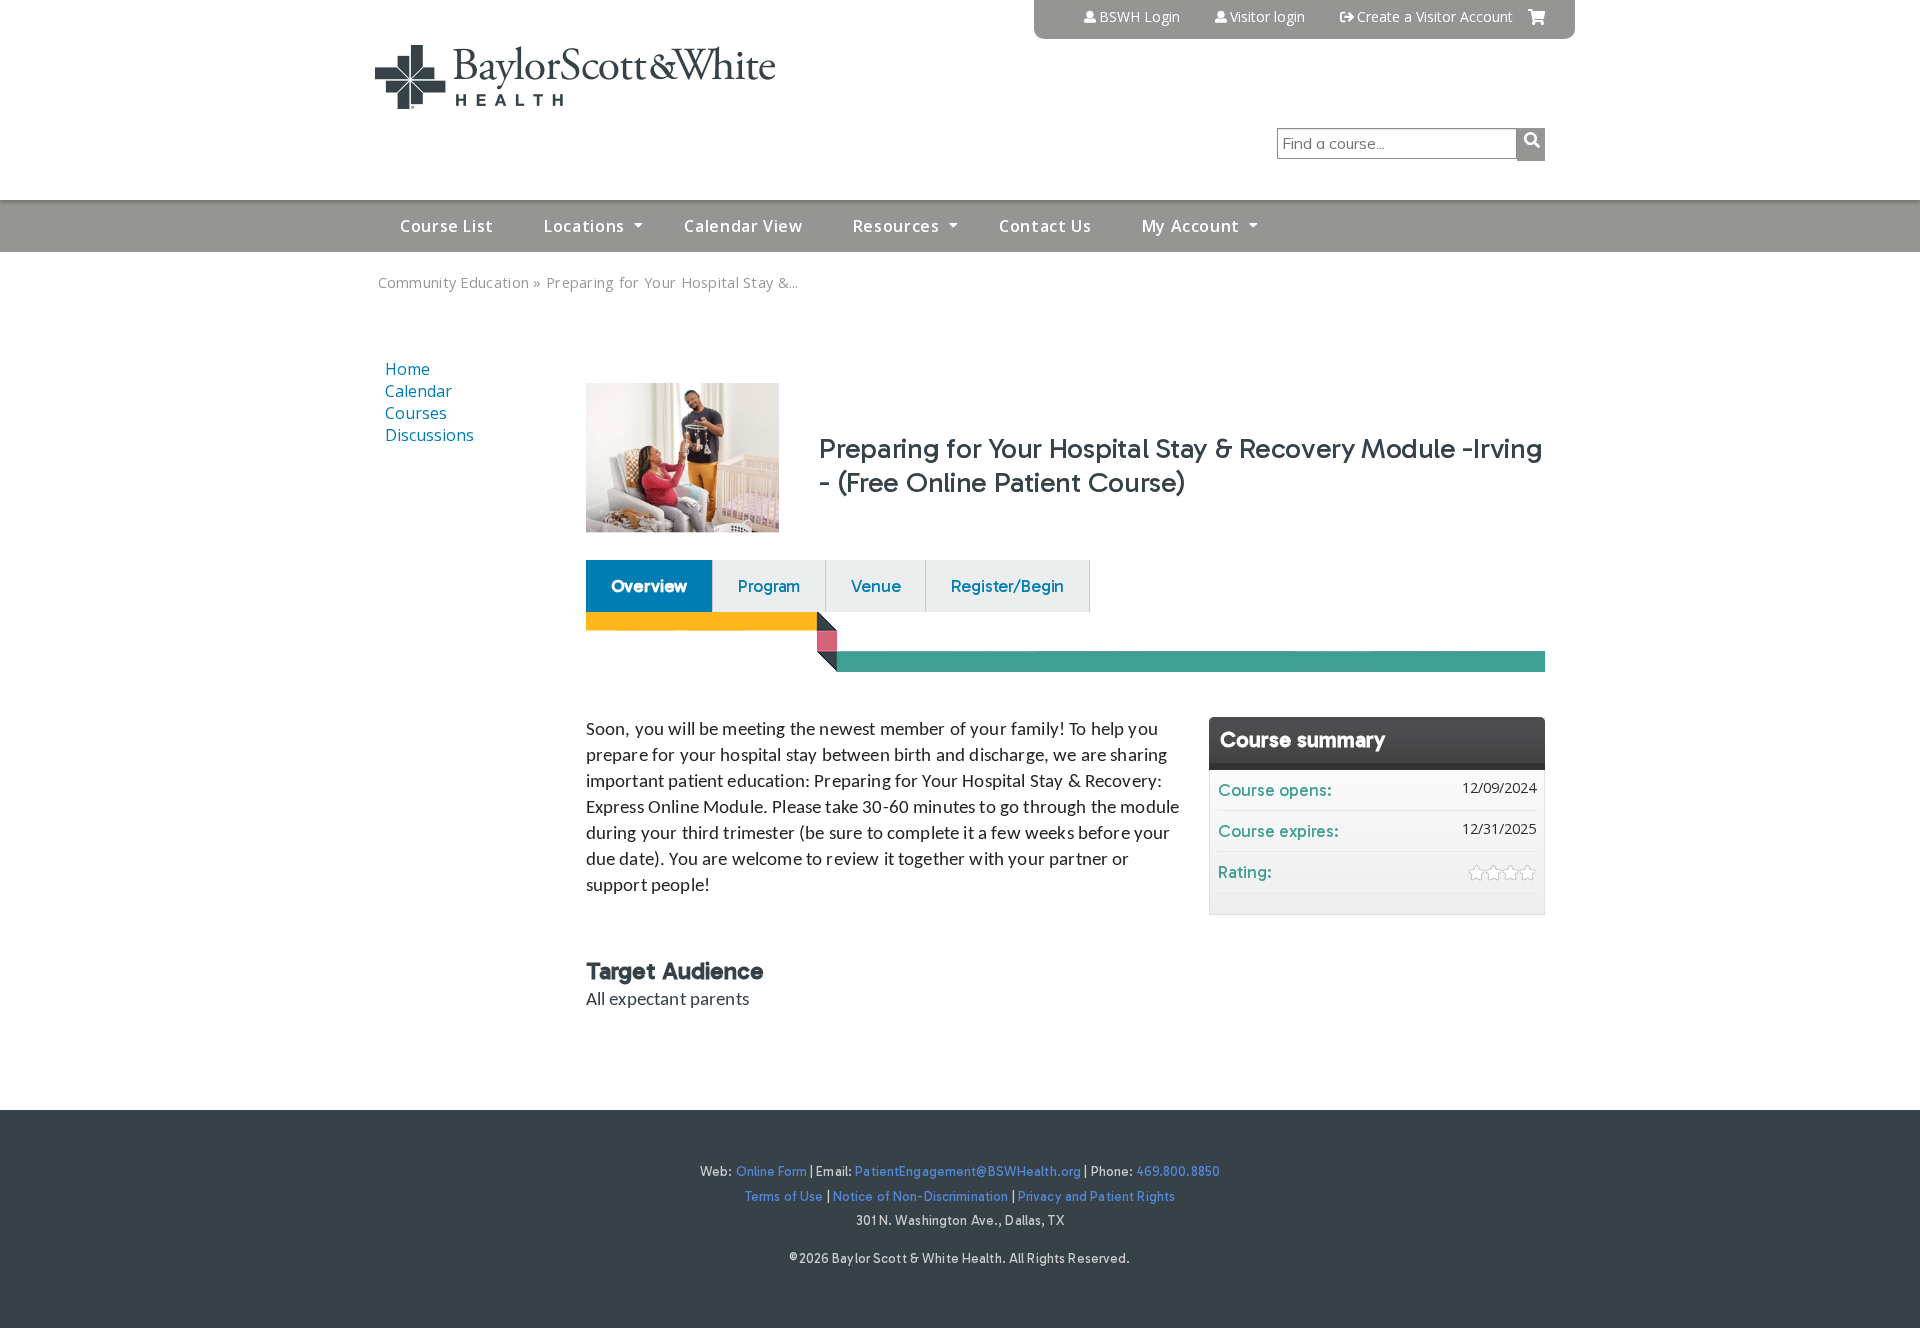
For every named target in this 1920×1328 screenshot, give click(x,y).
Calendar (418, 391)
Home (407, 369)
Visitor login (1267, 17)
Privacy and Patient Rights (1096, 1196)
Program (769, 586)
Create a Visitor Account (1435, 17)
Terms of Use (784, 1196)
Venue (875, 586)
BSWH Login (1139, 17)
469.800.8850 (1179, 1171)
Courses (416, 413)
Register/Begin (1007, 586)
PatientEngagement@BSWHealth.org (968, 1171)
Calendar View (743, 226)
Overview (649, 586)
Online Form (771, 1171)
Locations (584, 226)
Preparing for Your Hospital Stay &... (672, 282)
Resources (896, 226)
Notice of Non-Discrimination (921, 1196)
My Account (1191, 226)
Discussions (429, 435)
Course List (447, 226)
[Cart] (1536, 24)
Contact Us (1045, 226)
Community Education (454, 282)
